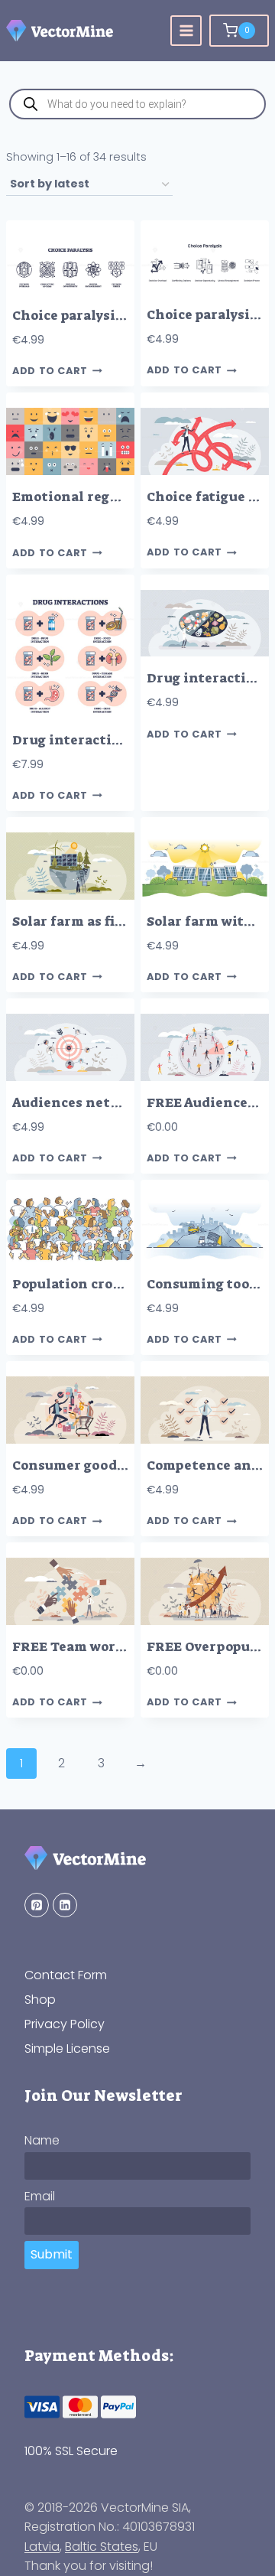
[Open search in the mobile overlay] (137, 104)
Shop (40, 2000)
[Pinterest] (37, 1905)
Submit (52, 2254)
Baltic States (102, 2547)
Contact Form (66, 1975)
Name (42, 2140)
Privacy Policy (65, 2024)
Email (40, 2196)
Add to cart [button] (50, 371)
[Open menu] (186, 31)
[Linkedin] (65, 1905)
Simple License (67, 2048)
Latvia (42, 2547)
